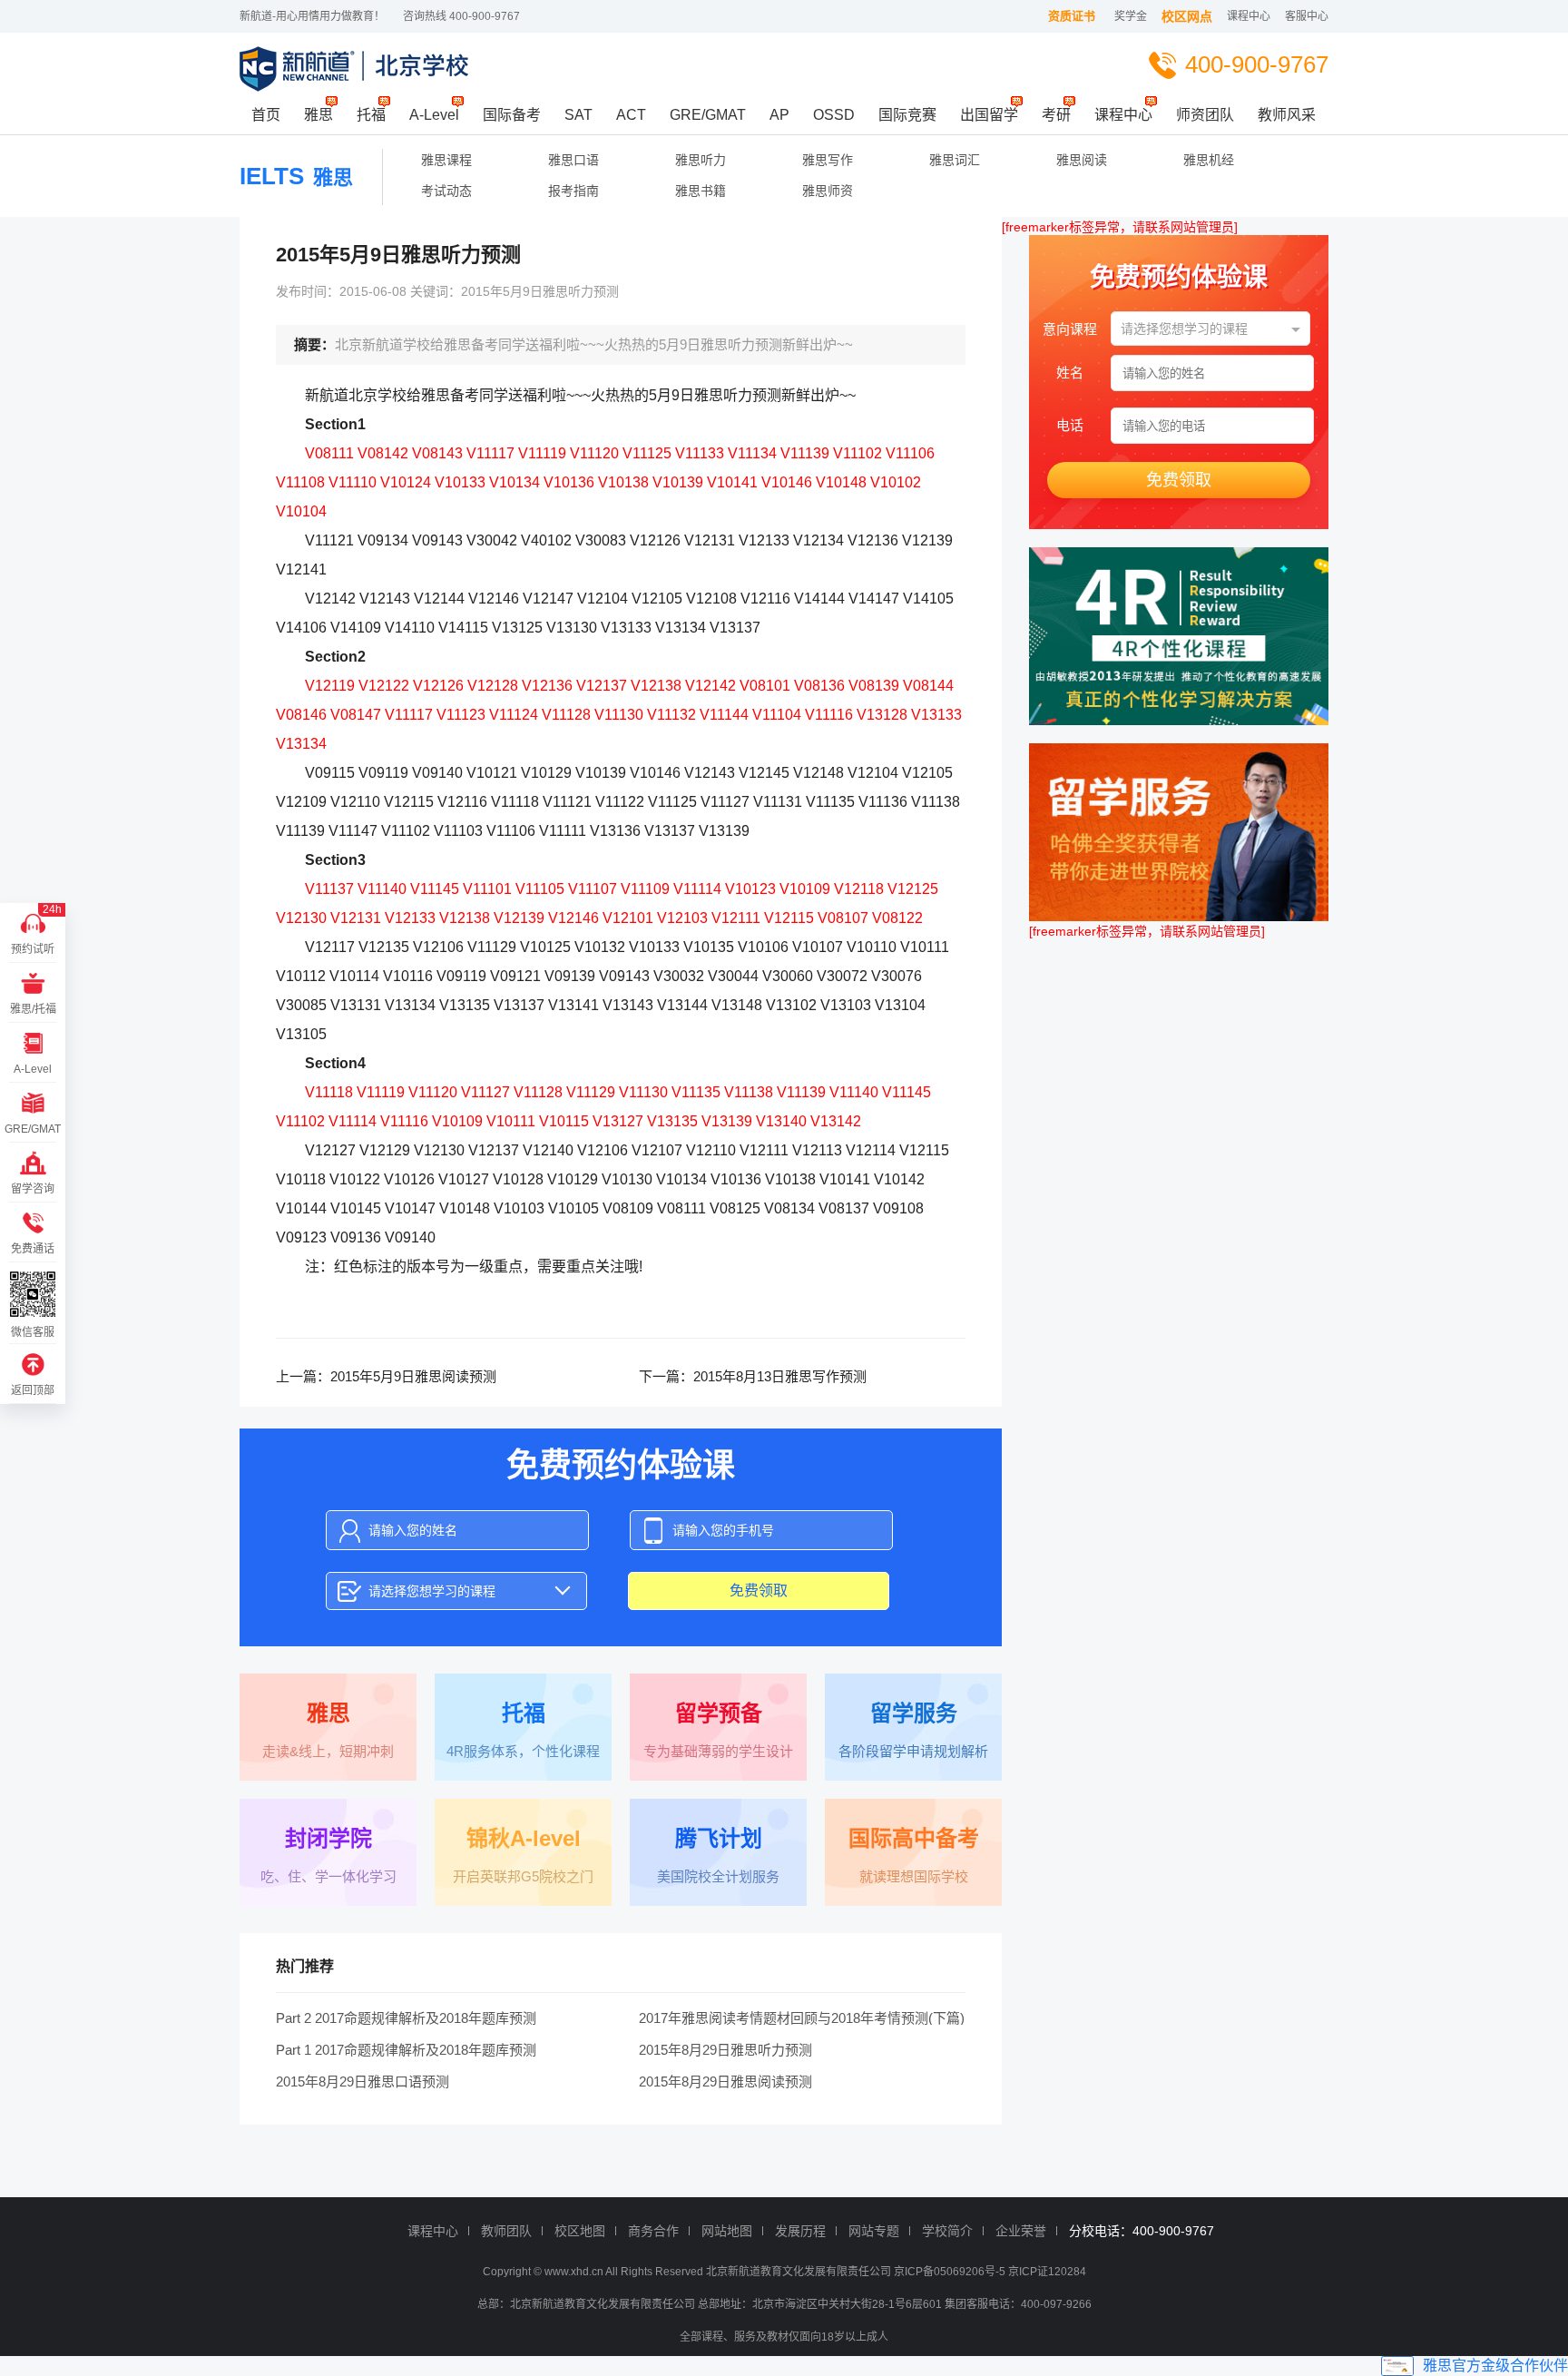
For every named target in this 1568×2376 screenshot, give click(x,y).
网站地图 (727, 2231)
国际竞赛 (907, 115)
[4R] (1179, 636)
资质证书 (1072, 16)
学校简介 (947, 2231)
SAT (578, 115)
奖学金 (1131, 16)
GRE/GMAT (708, 115)
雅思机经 (1209, 160)
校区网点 (1187, 16)
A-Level (434, 115)
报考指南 (573, 191)
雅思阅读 (1082, 160)
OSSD (834, 115)
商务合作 (653, 2231)
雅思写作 (828, 160)
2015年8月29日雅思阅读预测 (725, 2081)
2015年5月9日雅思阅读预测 (413, 1376)
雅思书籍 (701, 191)
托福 (371, 115)
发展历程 (800, 2231)
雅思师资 (828, 191)
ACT (631, 115)
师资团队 (1205, 115)
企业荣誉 (1021, 2231)
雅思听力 (701, 160)
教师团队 (506, 2231)
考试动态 (446, 191)
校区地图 (580, 2231)
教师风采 (1287, 115)
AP (779, 115)
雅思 (318, 115)
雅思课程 (446, 160)
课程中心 (1249, 16)
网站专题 (874, 2231)
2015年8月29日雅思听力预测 (725, 2050)
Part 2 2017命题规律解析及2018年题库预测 (406, 2018)
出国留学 (989, 115)
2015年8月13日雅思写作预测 (780, 1376)
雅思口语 (573, 160)
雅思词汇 (955, 160)
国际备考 (512, 115)
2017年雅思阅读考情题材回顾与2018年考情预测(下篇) (802, 2018)
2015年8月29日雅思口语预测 (363, 2081)
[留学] (1179, 832)
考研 (1056, 115)
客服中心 (1307, 16)
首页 (266, 115)
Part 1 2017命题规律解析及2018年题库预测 (406, 2050)
